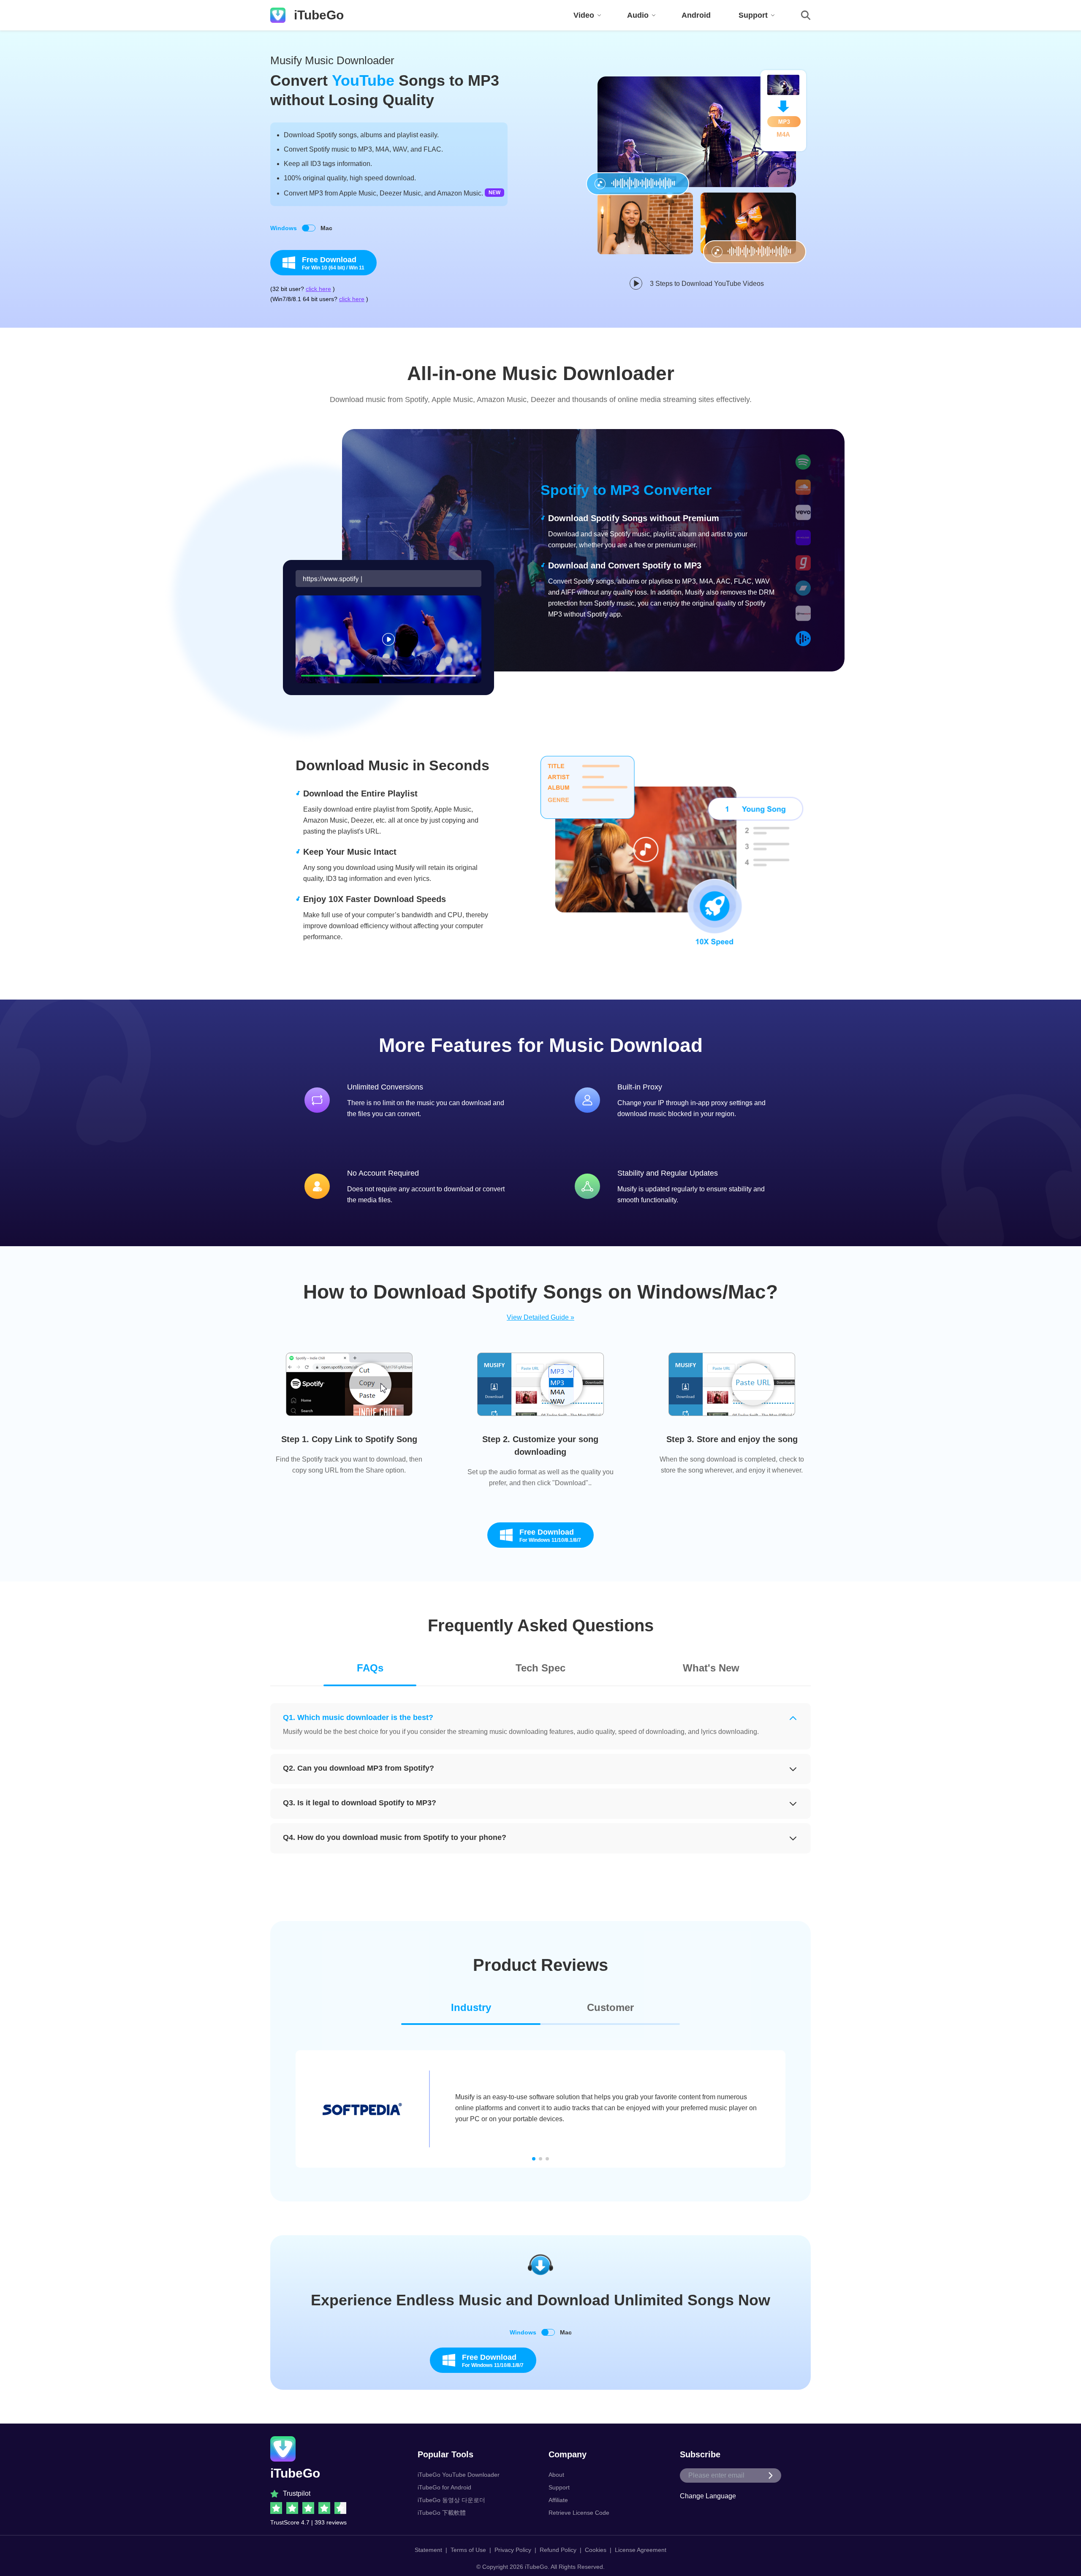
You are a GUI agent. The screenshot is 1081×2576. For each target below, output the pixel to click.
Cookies (596, 2550)
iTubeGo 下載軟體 (442, 2513)
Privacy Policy (513, 2550)
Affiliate (558, 2500)
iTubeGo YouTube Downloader (459, 2475)
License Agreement (641, 2550)
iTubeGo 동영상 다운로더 (451, 2500)
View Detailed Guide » (540, 1317)
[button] (534, 2159)
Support (559, 2487)
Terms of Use (468, 2550)
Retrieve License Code (579, 2513)
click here (318, 289)
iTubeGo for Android (444, 2487)
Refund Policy (558, 2550)
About (556, 2475)
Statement (428, 2550)
